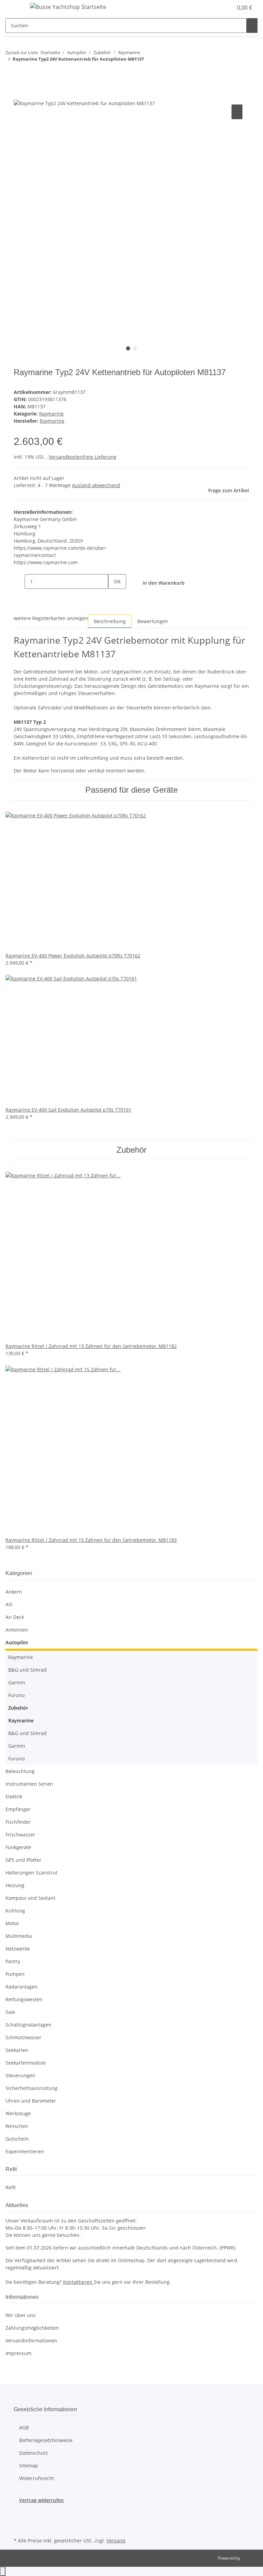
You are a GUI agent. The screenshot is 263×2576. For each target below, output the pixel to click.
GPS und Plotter (23, 1860)
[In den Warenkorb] (19, 95)
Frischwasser (20, 1835)
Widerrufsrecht (37, 2478)
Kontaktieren (78, 2282)
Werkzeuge (18, 2113)
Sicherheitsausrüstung (32, 2088)
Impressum (18, 2353)
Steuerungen (20, 2075)
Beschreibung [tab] (110, 621)
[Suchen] (252, 26)
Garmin (17, 1682)
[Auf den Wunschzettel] (237, 112)
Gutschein (17, 2139)
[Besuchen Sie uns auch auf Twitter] (19, 2520)
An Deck (15, 1617)
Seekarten (17, 2050)
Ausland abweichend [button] (96, 485)
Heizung (15, 1885)
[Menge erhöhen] (114, 596)
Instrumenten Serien (29, 1784)
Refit (11, 2187)
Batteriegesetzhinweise (46, 2440)
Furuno (16, 1695)
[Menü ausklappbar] (14, 8)
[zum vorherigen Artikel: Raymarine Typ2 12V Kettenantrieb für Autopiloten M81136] (11, 73)
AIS (9, 1604)
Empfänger (18, 1809)
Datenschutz (34, 2453)
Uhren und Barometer (31, 2101)
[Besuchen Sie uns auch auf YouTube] (19, 2528)
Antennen (17, 1630)
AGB (24, 2428)
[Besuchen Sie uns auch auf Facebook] (19, 2512)
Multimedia (19, 1936)
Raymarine (51, 414)
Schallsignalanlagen (28, 2025)
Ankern (14, 1592)
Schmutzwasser (23, 2037)
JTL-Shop (249, 2558)
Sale (10, 2012)
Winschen (17, 2126)
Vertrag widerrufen (41, 2500)
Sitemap (29, 2466)
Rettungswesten (24, 1999)
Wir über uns (21, 2315)
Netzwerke (18, 1949)
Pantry (13, 1961)
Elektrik (14, 1797)
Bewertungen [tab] (153, 621)
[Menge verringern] (19, 581)
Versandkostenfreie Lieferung (83, 457)
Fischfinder (18, 1822)
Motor (12, 1923)
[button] (214, 8)
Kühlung (15, 1911)
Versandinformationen (31, 2340)
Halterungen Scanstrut (32, 1873)
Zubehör (18, 1708)
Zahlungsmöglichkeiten (32, 2328)
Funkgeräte (18, 1847)
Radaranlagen (22, 1987)
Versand (116, 2541)
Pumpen (15, 1974)
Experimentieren (25, 2151)
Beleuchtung (20, 1771)
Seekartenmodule (26, 2063)
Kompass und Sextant (30, 1898)
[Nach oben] (3, 2571)
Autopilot (17, 1642)
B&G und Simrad (27, 1670)
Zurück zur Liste (22, 52)
